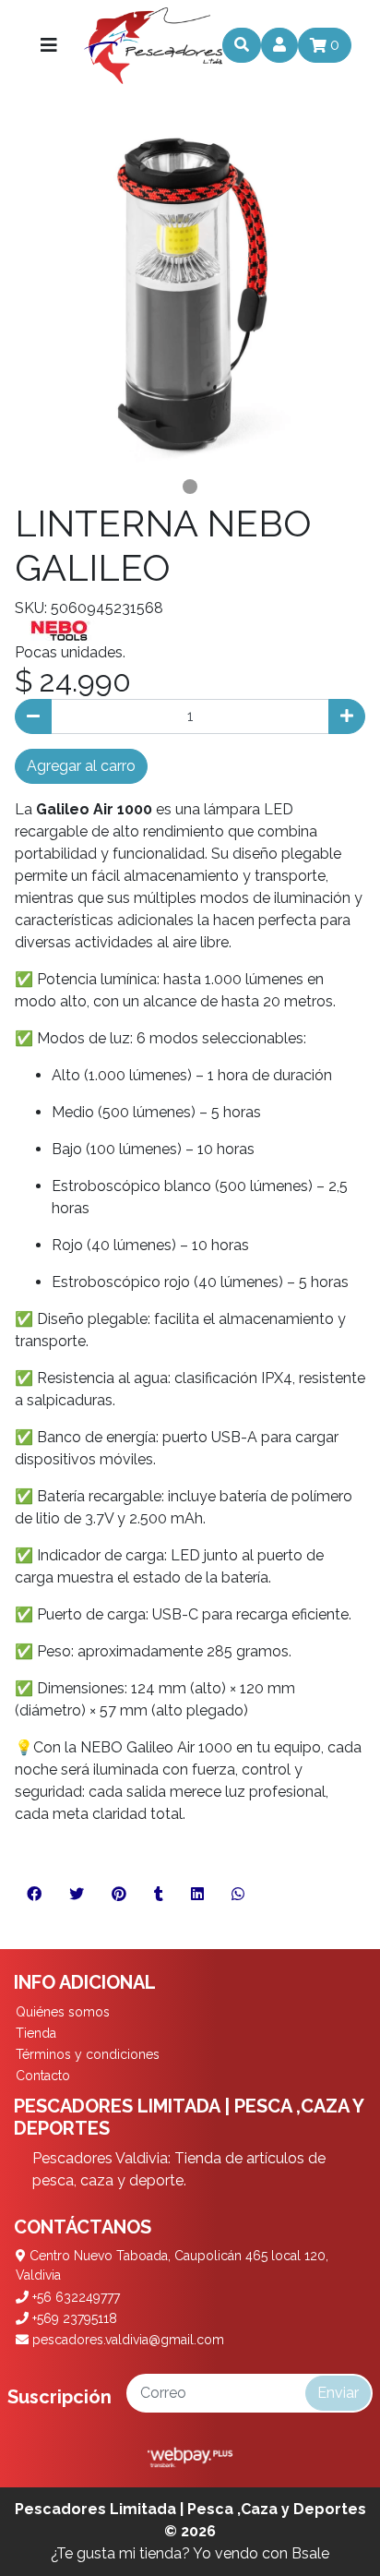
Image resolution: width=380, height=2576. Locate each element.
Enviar (338, 2393)
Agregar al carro (81, 766)
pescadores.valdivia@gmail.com (126, 2340)
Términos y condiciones (88, 2054)
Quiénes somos (63, 2012)
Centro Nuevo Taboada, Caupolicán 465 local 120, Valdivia (172, 2265)
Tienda (36, 2033)
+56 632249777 (74, 2297)
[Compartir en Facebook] (34, 1895)
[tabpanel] (190, 296)
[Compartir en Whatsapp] (238, 1895)
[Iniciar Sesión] (279, 45)
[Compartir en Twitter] (77, 1895)
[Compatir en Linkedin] (197, 1895)
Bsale (310, 2553)
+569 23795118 (73, 2318)
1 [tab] (190, 487)
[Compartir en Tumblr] (159, 1895)
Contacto (43, 2076)
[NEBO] (61, 630)
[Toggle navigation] (49, 45)
